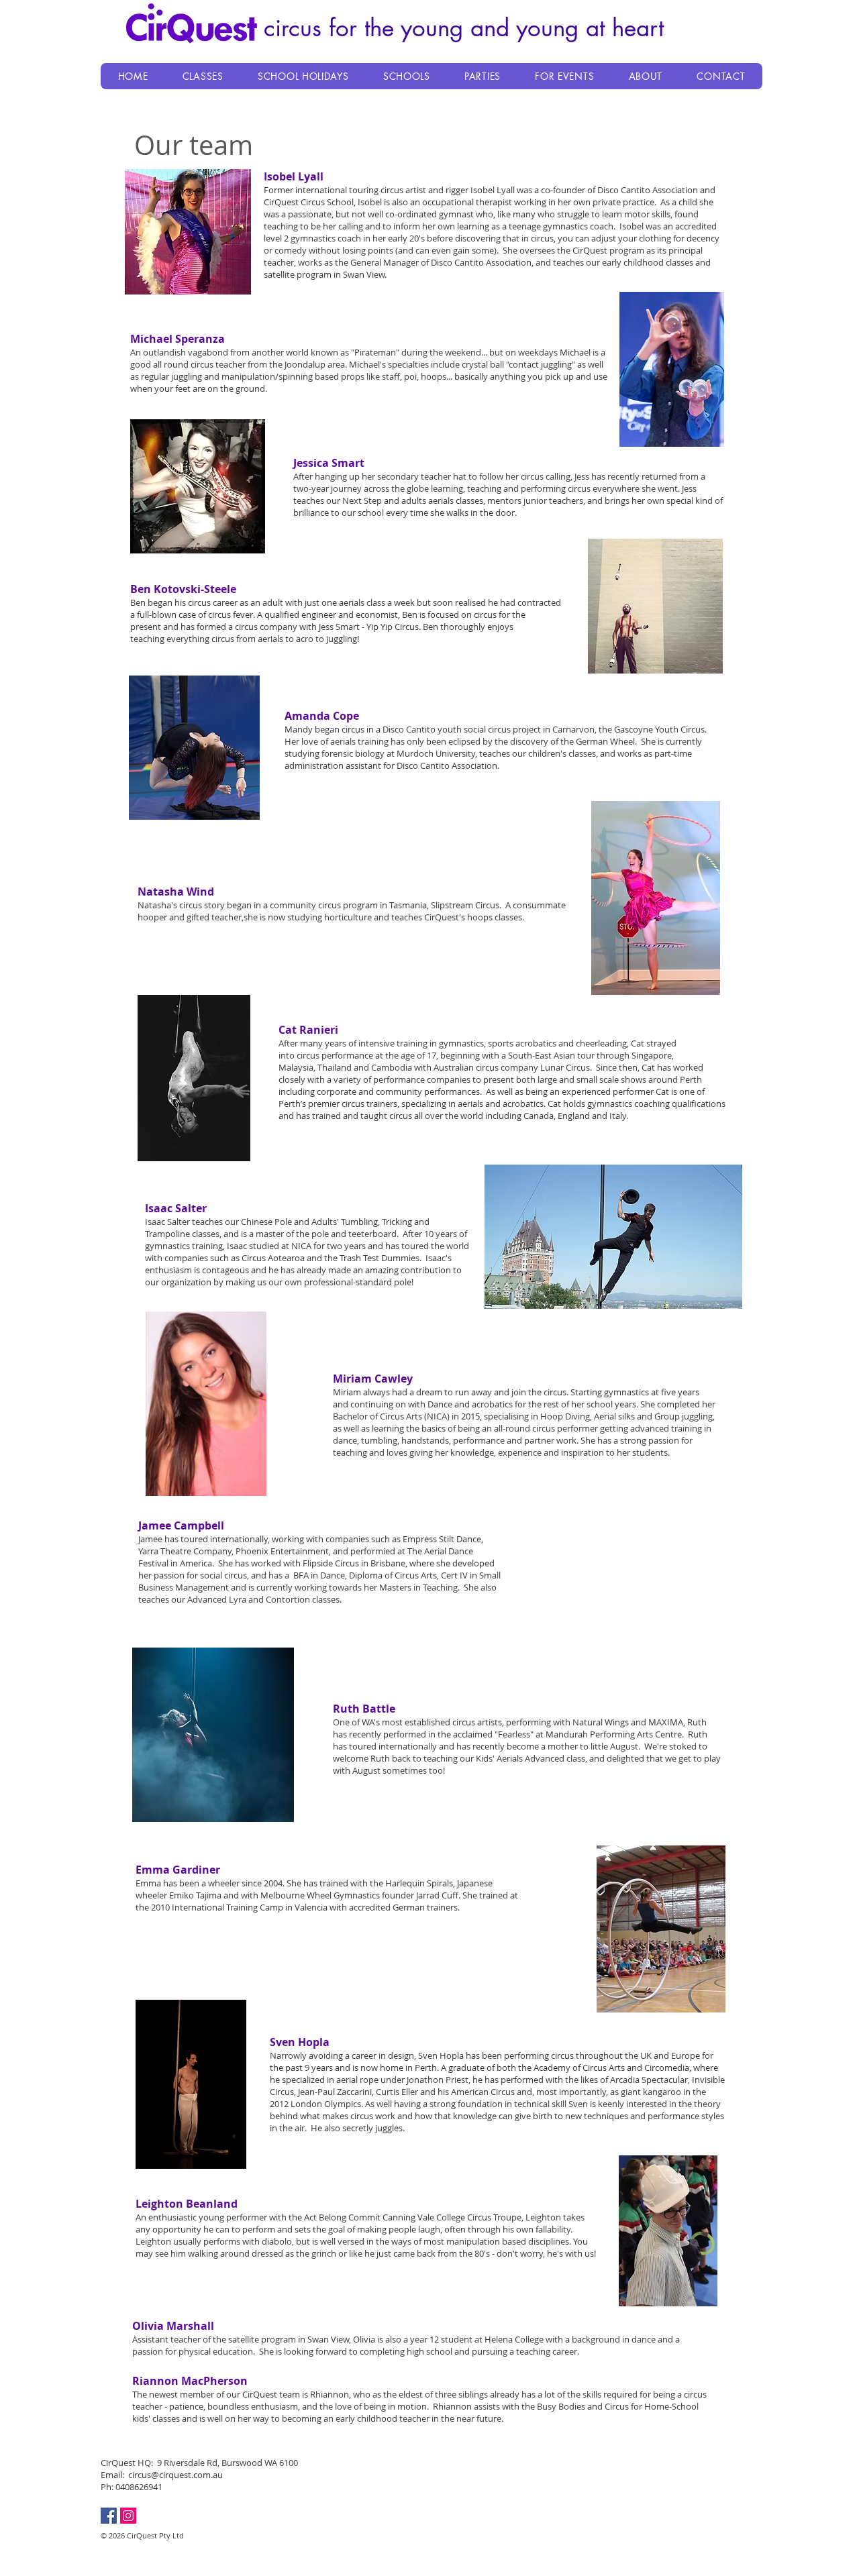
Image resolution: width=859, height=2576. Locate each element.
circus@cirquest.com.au (175, 2475)
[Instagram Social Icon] (128, 2516)
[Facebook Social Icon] (109, 2516)
